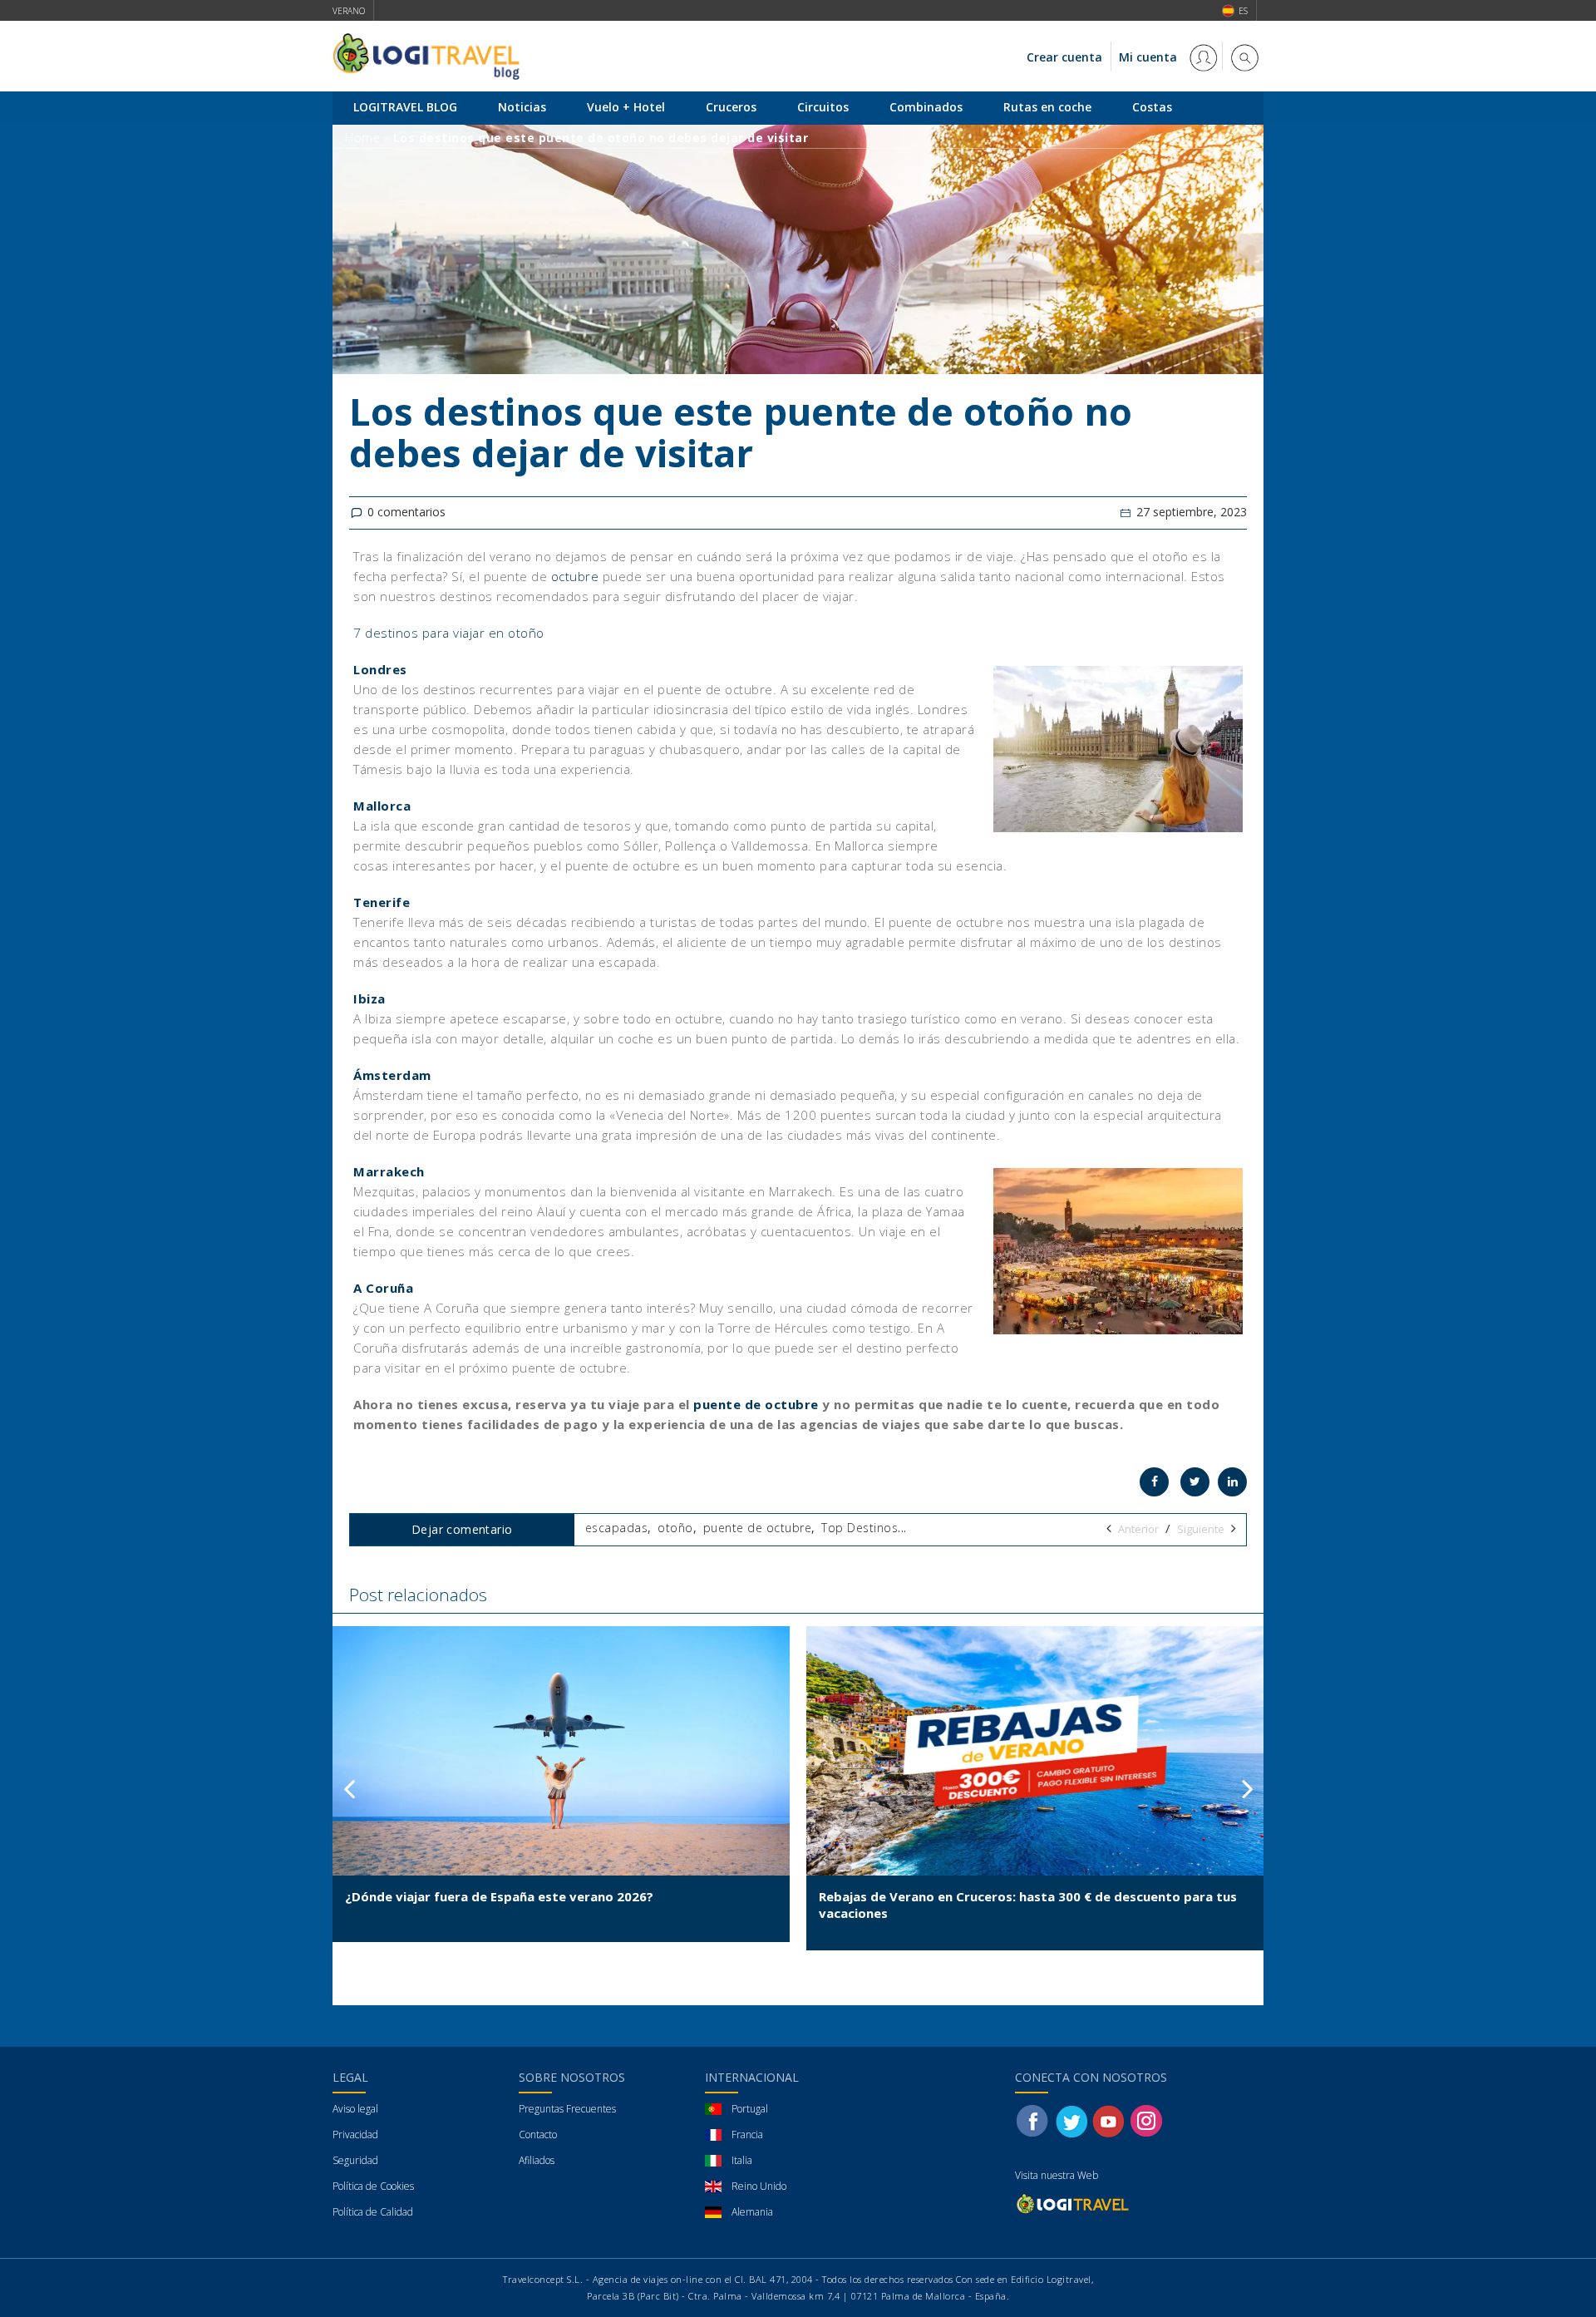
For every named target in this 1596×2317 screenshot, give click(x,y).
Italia (742, 2160)
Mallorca (382, 806)
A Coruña (383, 1288)
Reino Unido (759, 2186)
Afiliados (537, 2160)
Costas (1152, 107)
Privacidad (355, 2135)
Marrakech (389, 1171)
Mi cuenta (1150, 57)
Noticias (522, 107)
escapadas (617, 1528)
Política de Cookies (373, 2186)
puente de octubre (756, 1404)
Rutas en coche (1047, 107)
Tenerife (382, 902)
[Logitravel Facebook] (1032, 2120)
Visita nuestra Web (1057, 2175)
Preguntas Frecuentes (567, 2109)
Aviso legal (355, 2109)
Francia (747, 2135)
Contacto (538, 2135)
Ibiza (369, 998)
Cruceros (731, 107)
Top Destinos (860, 1528)
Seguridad (355, 2160)
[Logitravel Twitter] (1071, 2120)
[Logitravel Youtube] (1110, 2120)
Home (362, 138)
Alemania (752, 2212)
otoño (675, 1528)
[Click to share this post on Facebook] (1154, 1482)
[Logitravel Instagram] (1146, 2120)
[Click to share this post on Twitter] (1195, 1482)
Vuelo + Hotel (626, 107)
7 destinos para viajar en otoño (449, 633)
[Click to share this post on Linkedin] (1232, 1482)
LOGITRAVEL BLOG (405, 107)
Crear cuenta (1064, 57)
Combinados (926, 107)
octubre (575, 576)
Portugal (750, 2109)
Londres (380, 669)
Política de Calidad (373, 2212)
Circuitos (823, 107)
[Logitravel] (1074, 2204)
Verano (349, 11)
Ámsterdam (392, 1075)
